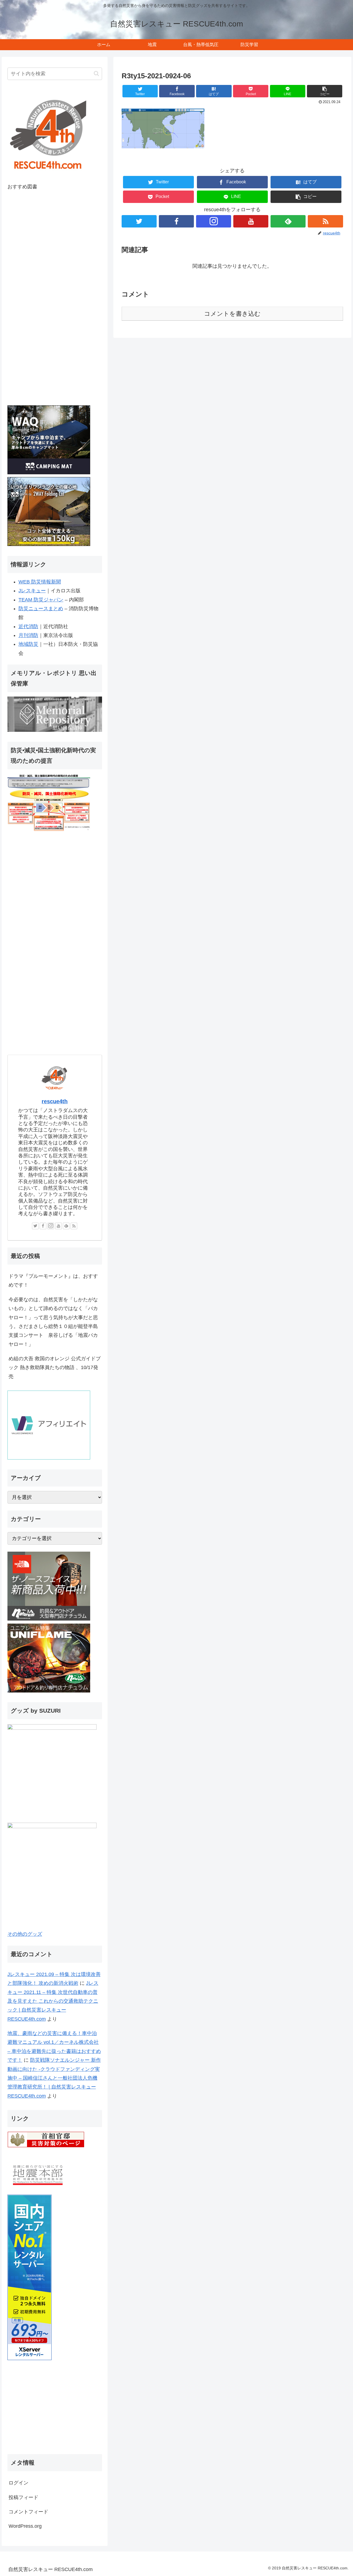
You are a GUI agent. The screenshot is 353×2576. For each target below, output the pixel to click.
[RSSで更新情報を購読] (325, 221)
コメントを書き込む (232, 314)
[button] (325, 91)
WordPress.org (25, 2526)
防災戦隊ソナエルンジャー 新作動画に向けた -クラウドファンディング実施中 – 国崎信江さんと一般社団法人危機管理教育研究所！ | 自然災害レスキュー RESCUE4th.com (54, 2078)
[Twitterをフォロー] (139, 221)
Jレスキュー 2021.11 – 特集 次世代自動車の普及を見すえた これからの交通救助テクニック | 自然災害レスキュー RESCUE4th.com (53, 2001)
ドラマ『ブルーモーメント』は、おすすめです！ (53, 1281)
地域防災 (28, 644)
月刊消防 (28, 635)
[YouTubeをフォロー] (251, 221)
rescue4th (55, 1101)
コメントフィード (28, 2512)
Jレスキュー (32, 591)
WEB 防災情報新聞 (40, 582)
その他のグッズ (25, 1934)
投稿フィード (23, 2497)
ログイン (18, 2483)
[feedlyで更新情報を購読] (288, 221)
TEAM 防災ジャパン (41, 600)
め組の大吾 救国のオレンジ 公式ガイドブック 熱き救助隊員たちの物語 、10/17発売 (55, 1368)
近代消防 (28, 626)
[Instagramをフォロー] (214, 221)
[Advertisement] (55, 2409)
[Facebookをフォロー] (176, 221)
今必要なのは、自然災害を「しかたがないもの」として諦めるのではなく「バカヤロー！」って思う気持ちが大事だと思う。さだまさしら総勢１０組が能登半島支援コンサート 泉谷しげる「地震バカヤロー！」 (53, 1322)
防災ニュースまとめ (41, 609)
